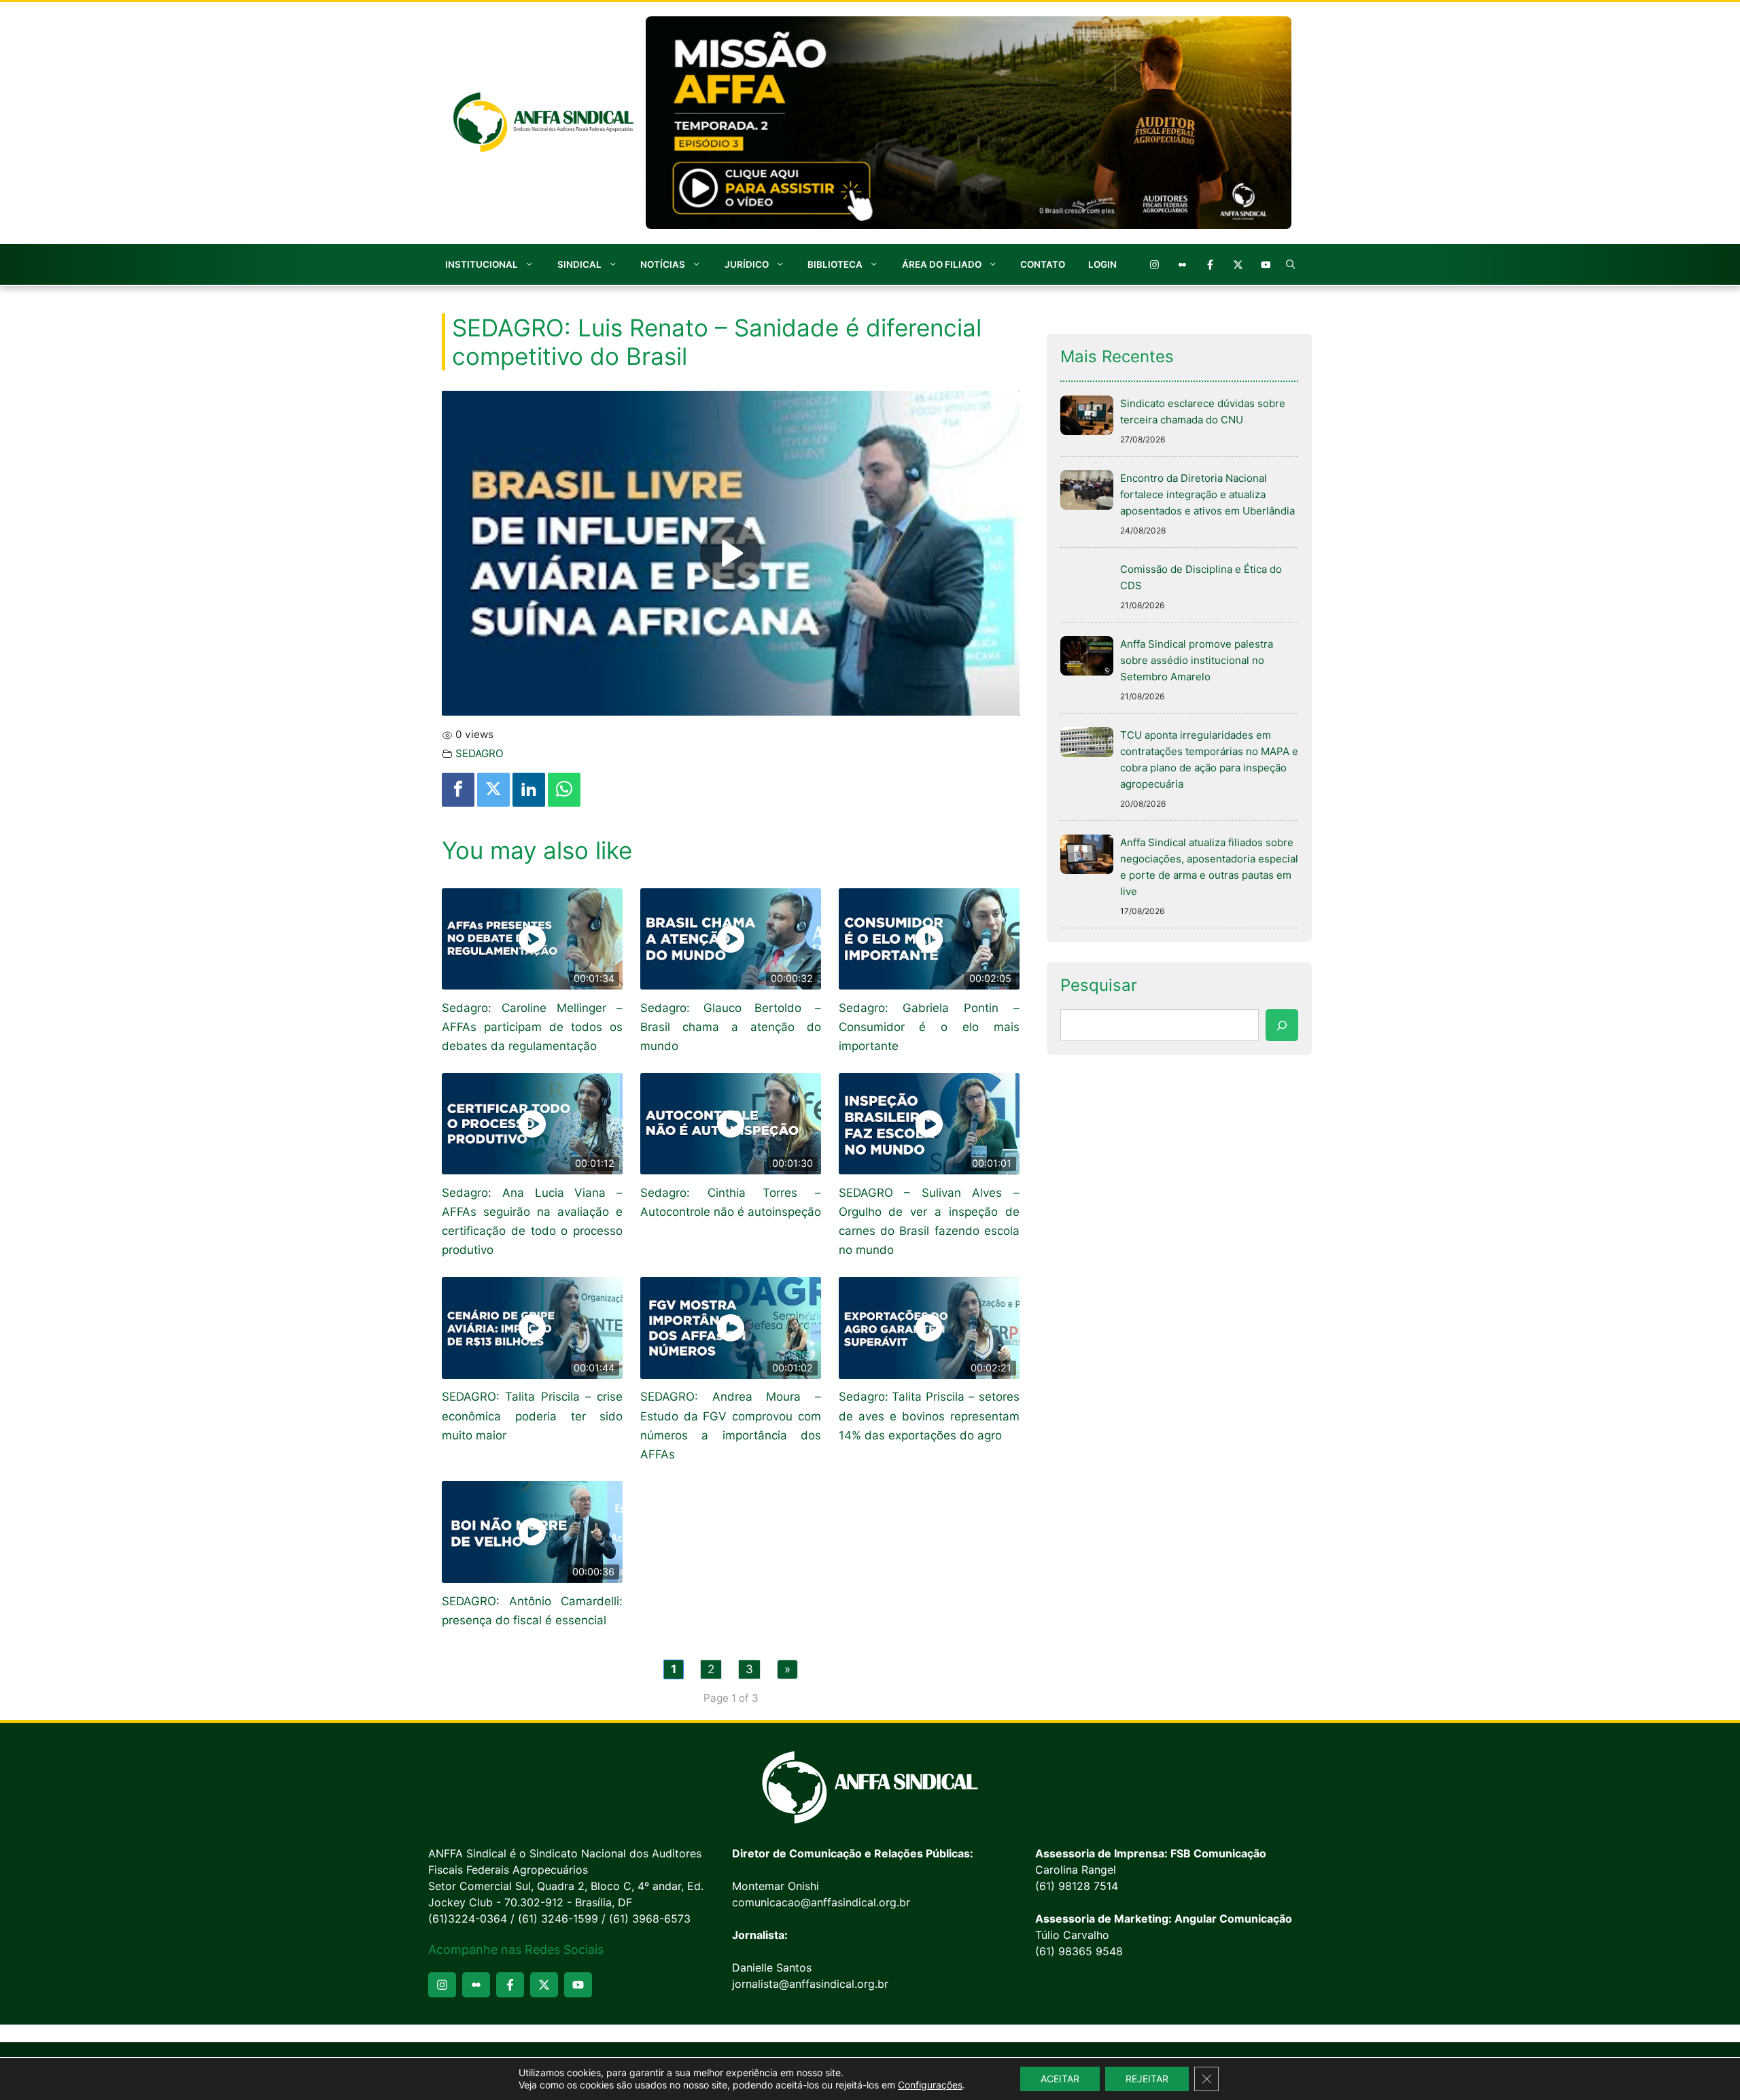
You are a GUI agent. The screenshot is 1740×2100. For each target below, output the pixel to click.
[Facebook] (458, 790)
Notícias (663, 264)
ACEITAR (1060, 2079)
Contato (1043, 264)
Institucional (482, 264)
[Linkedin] (529, 790)
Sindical (579, 264)
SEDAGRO (480, 753)
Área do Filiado (942, 264)
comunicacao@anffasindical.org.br (821, 1902)
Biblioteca (835, 264)
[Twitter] (493, 790)
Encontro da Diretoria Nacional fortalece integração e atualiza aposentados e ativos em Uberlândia (1207, 494)
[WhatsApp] (564, 790)
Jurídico (747, 264)
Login (1102, 264)
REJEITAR (1147, 2079)
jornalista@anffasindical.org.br (810, 1984)
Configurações (930, 2085)
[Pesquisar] (1282, 1026)
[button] (1291, 264)
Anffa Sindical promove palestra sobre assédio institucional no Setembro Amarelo (1197, 660)
